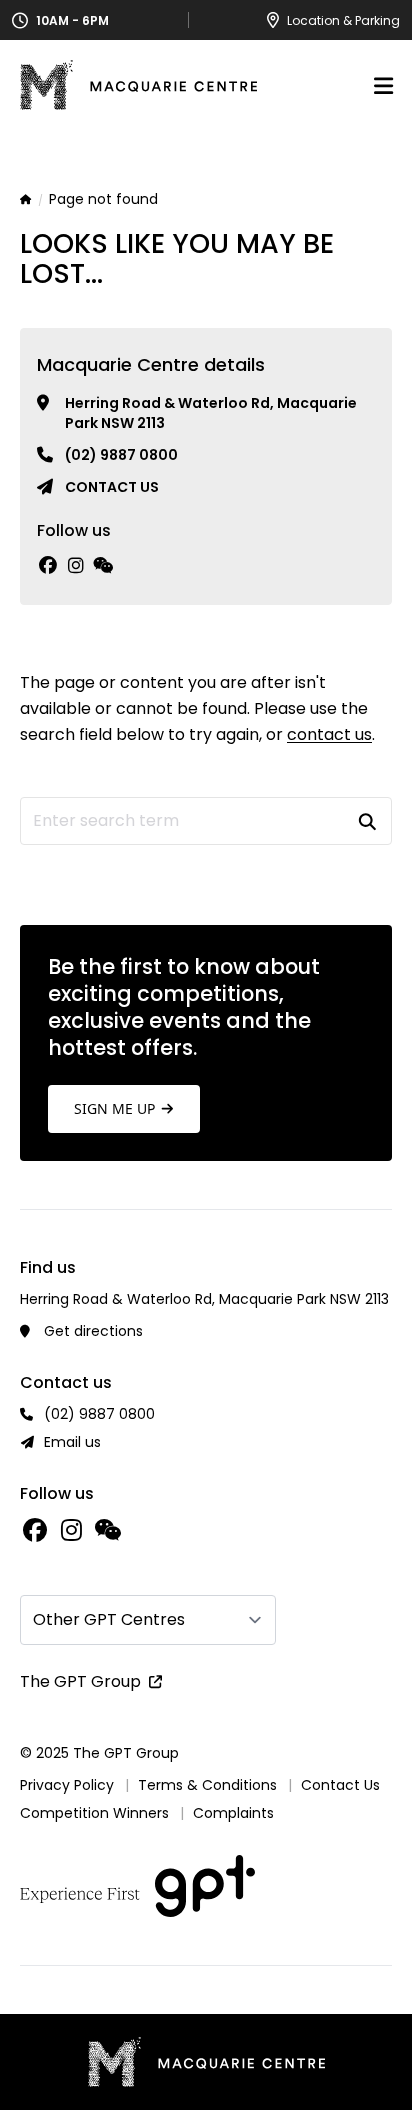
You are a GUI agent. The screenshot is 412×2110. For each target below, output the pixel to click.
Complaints (233, 1813)
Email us (72, 1442)
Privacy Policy (67, 1785)
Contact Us (340, 1785)
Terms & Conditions (207, 1785)
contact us (329, 734)
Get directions (93, 1331)
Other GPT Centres (109, 1619)
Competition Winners (94, 1813)
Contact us (112, 487)
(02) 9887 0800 (121, 455)
